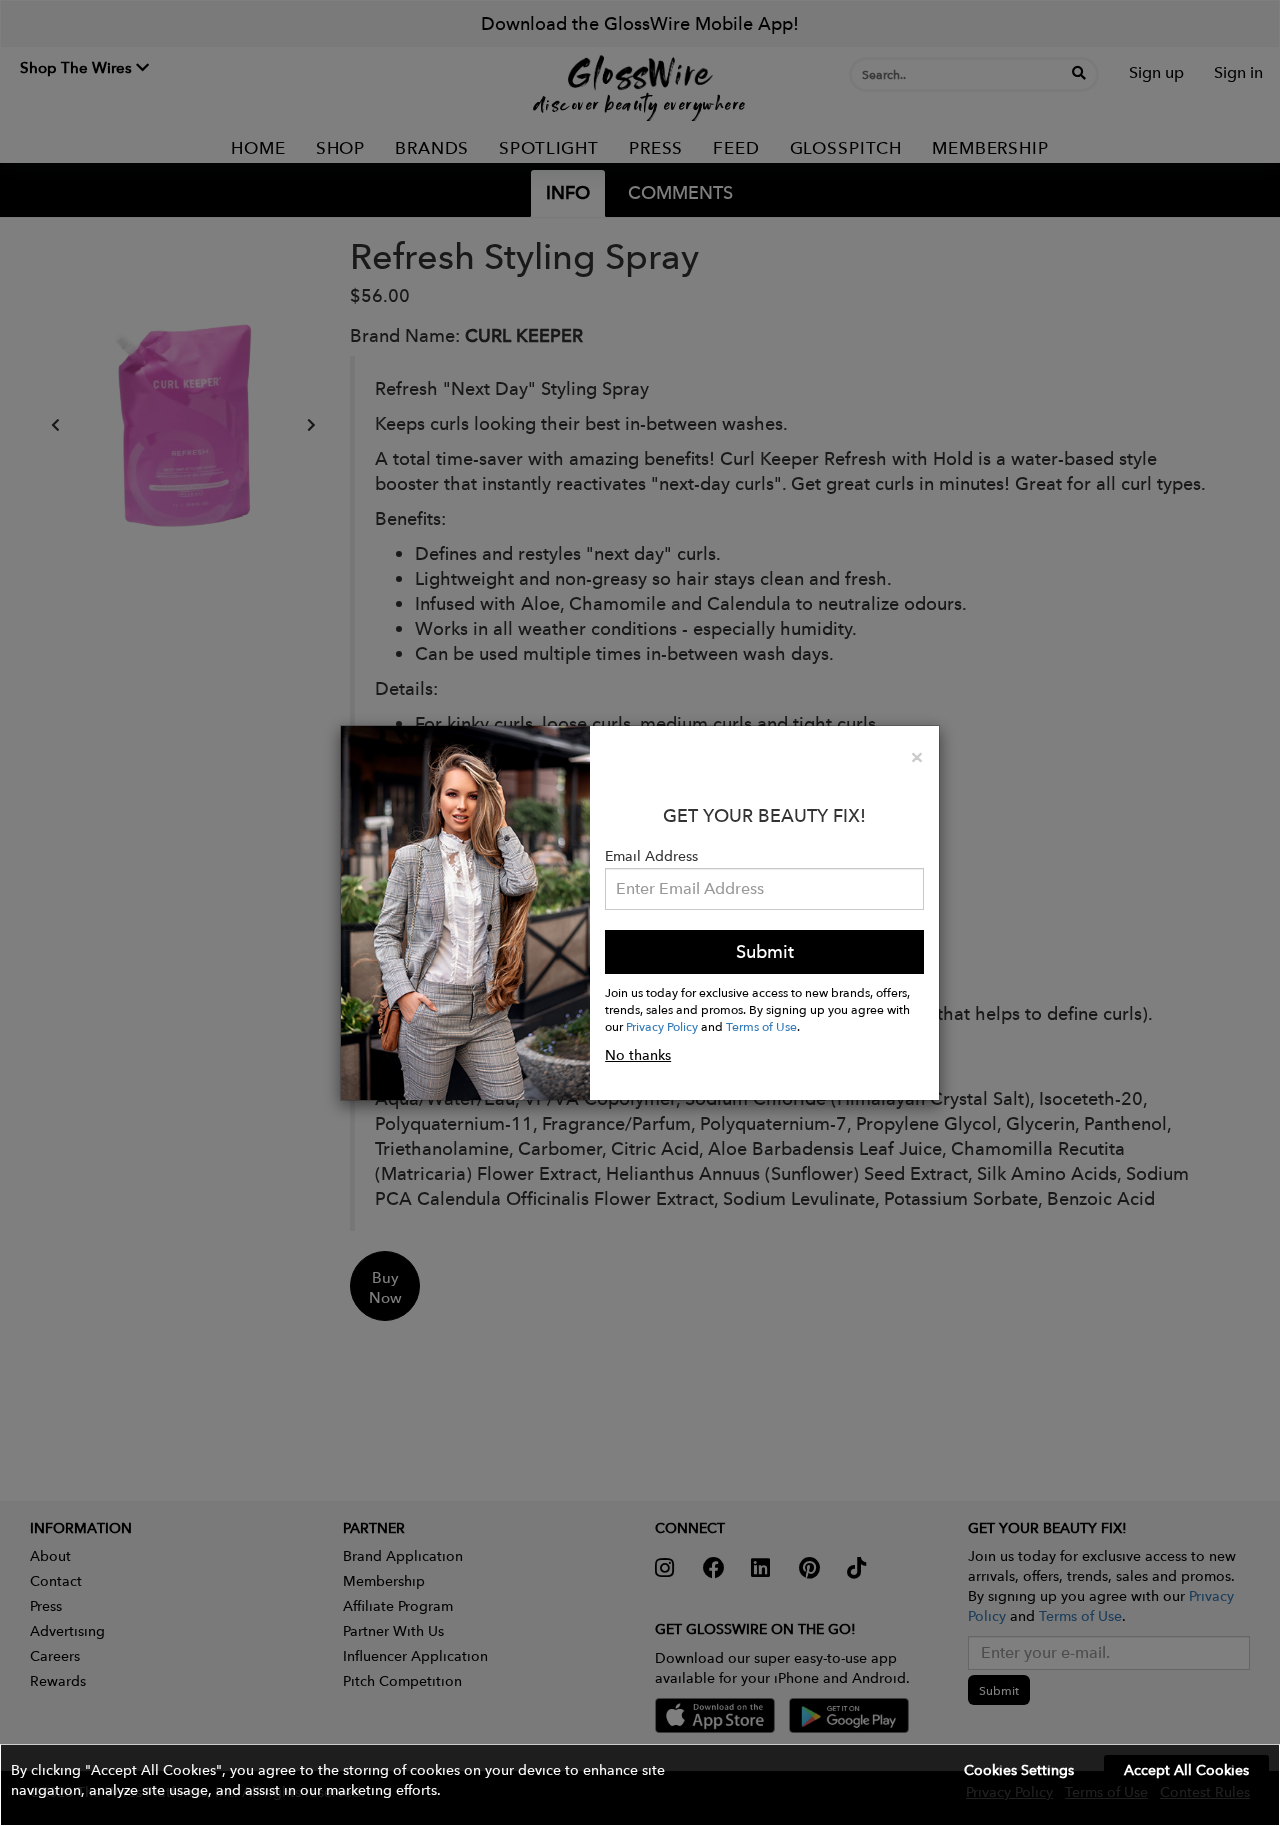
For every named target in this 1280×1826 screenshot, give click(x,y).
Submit (765, 951)
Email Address (651, 856)
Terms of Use (761, 1026)
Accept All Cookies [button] (1186, 1770)
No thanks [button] (638, 1055)
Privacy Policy (662, 1026)
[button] (640, 1785)
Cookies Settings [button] (1019, 1770)
